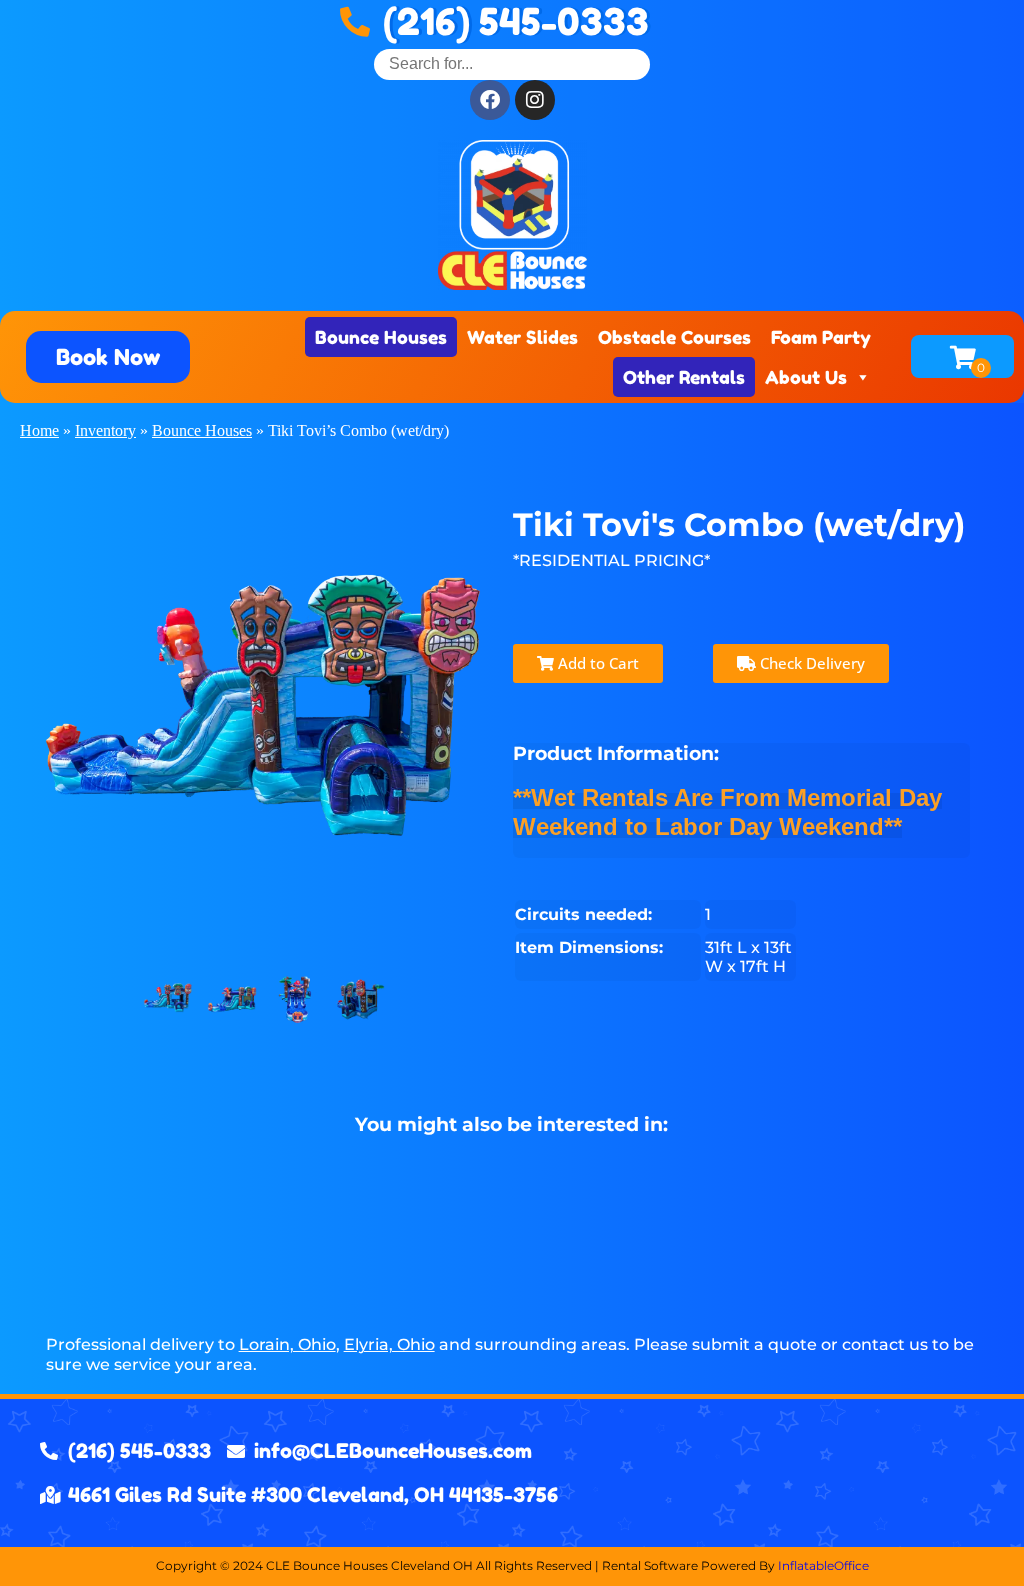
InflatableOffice (823, 1565)
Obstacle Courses (674, 337)
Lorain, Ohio (287, 1344)
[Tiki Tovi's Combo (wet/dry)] (168, 1000)
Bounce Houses (381, 337)
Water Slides (522, 337)
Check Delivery (810, 663)
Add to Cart (596, 663)
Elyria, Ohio (389, 1344)
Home (39, 430)
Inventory (105, 430)
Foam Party (821, 337)
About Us (806, 377)
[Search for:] (512, 63)
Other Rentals (684, 377)
